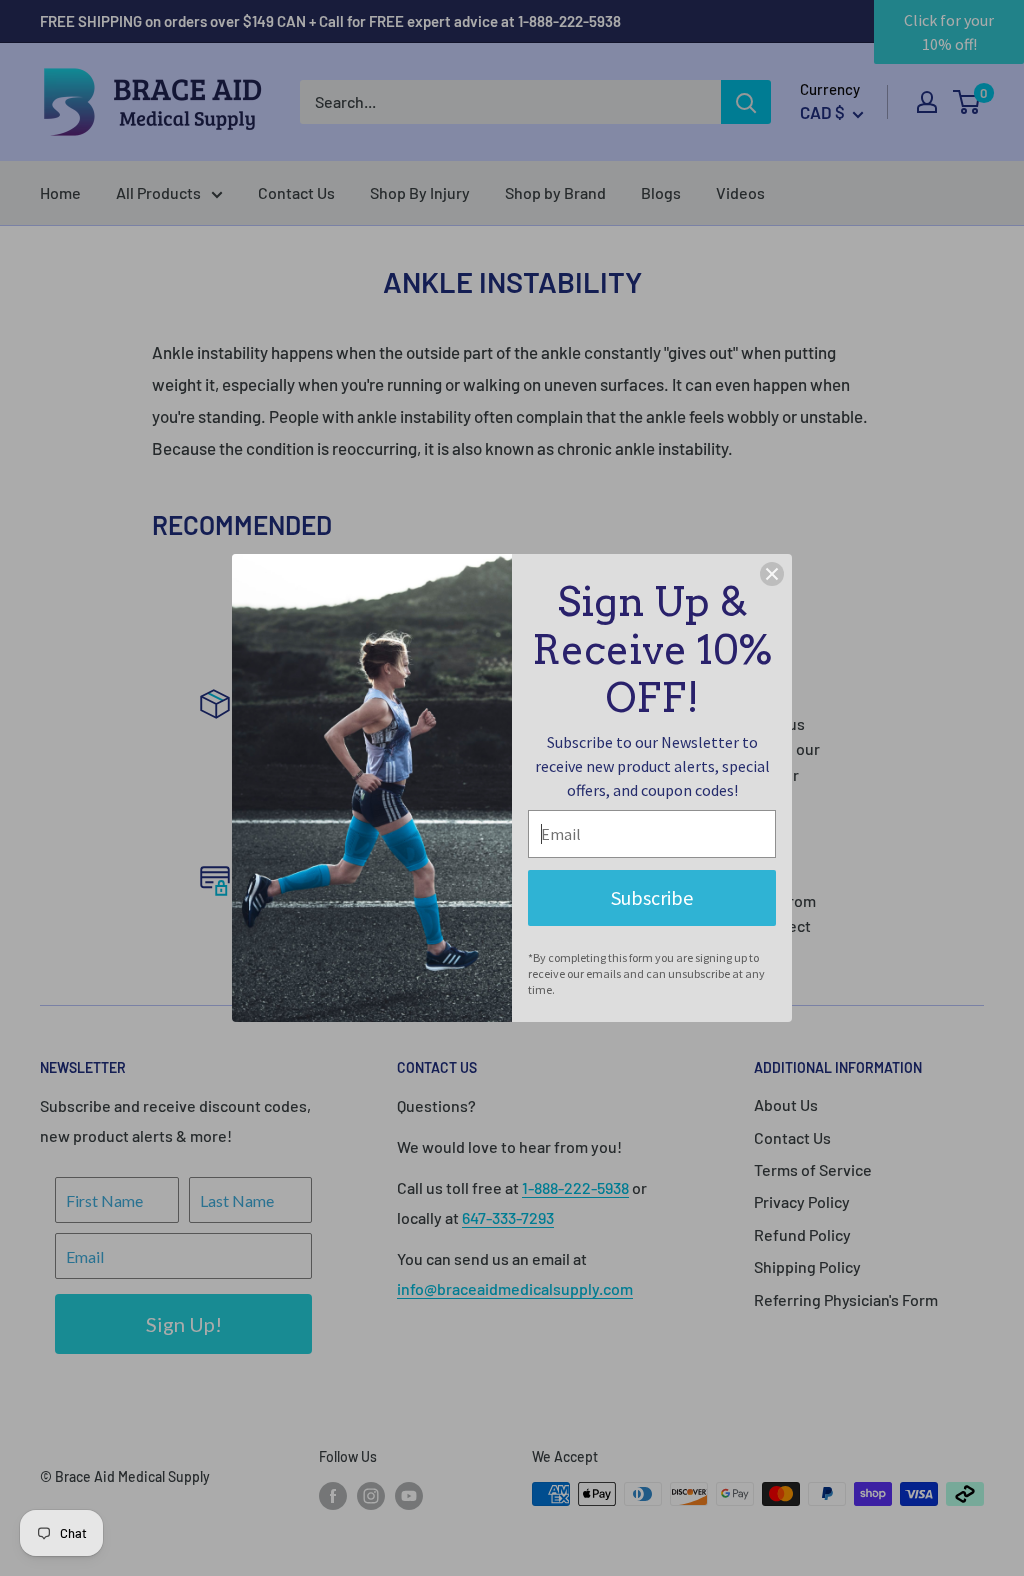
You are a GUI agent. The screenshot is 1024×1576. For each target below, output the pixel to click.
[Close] (772, 574)
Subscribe (652, 897)
